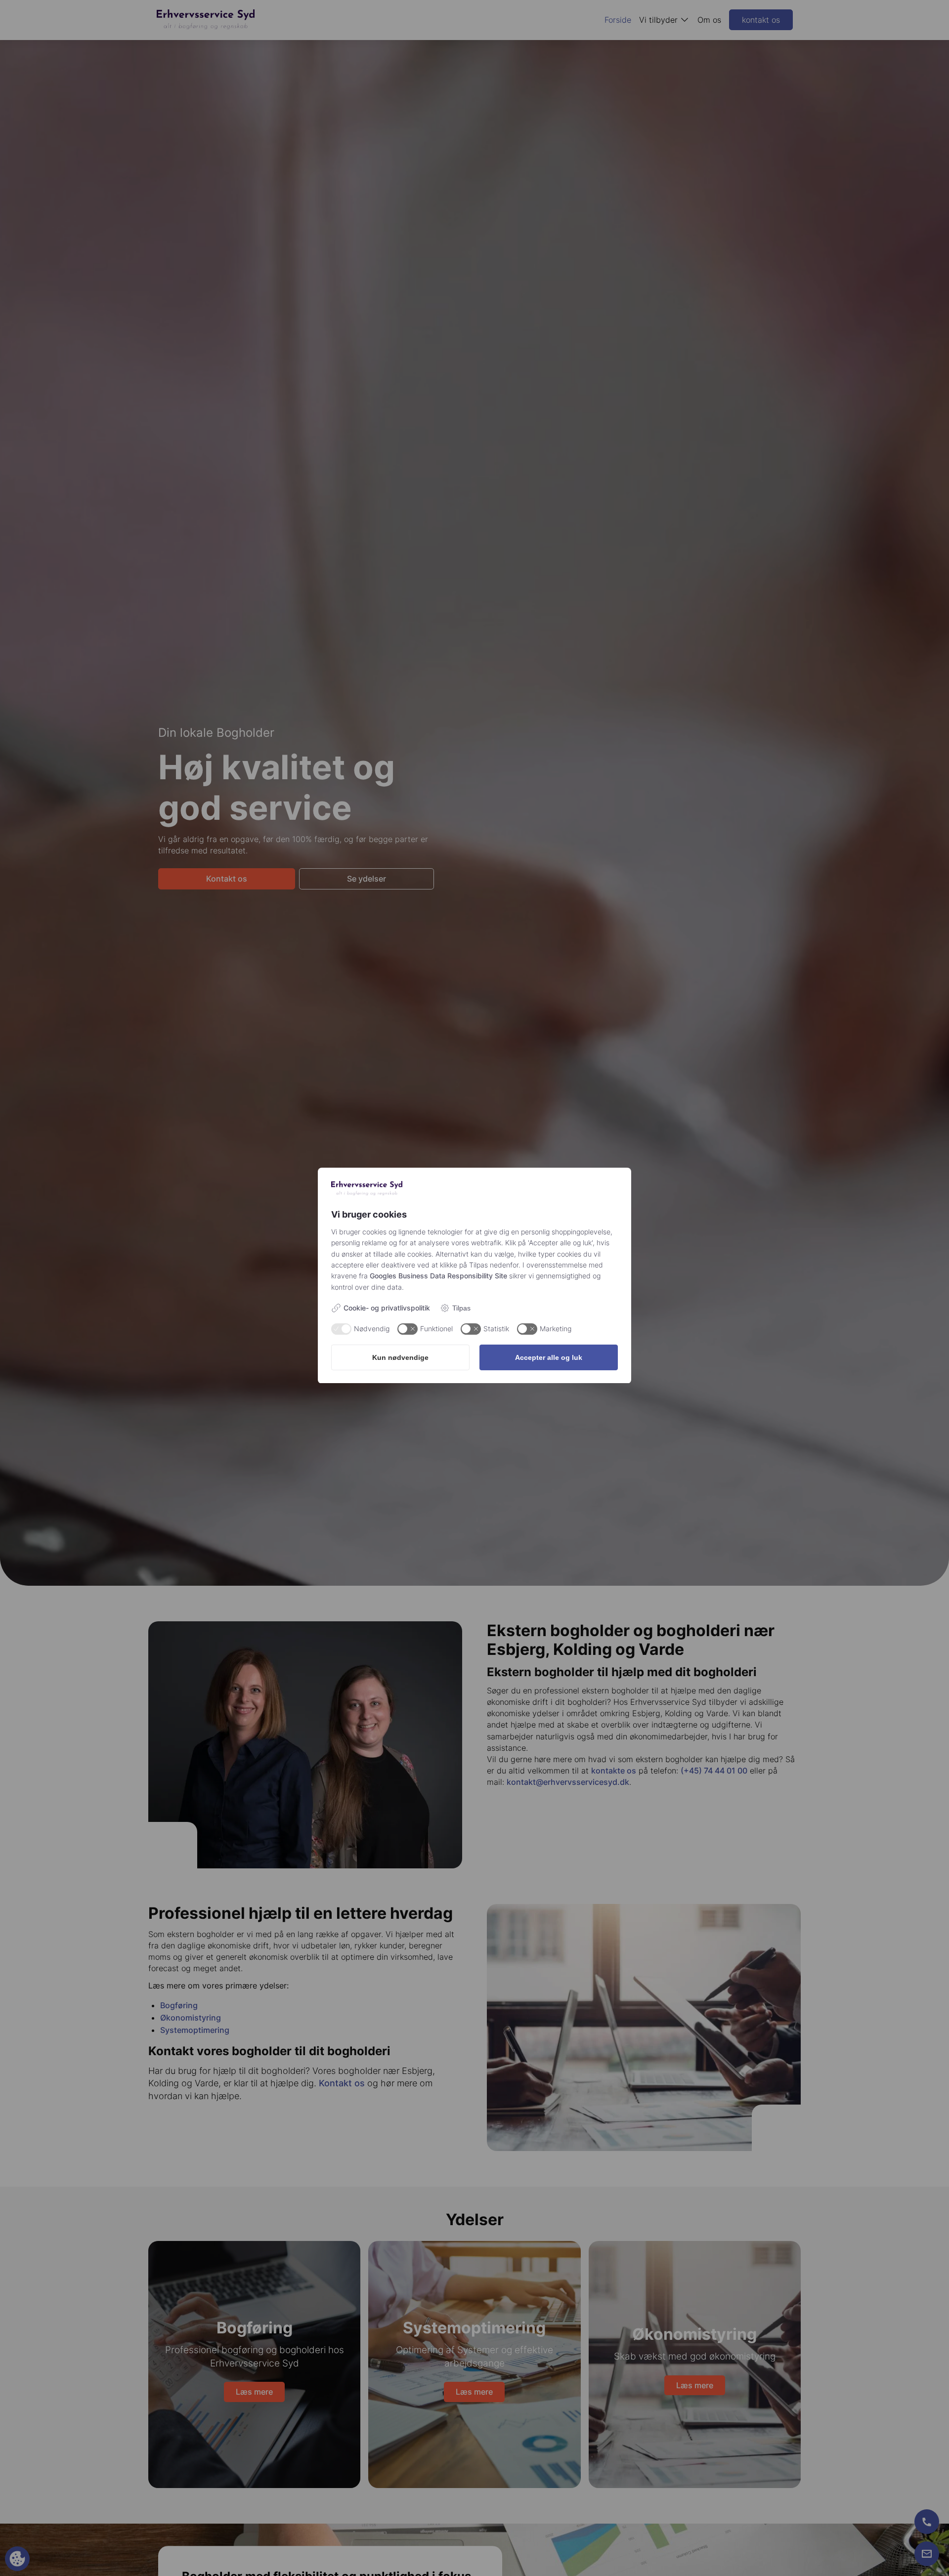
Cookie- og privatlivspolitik (387, 1308)
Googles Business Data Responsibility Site (438, 1276)
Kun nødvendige (400, 1357)
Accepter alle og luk (549, 1357)
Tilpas (461, 1308)
